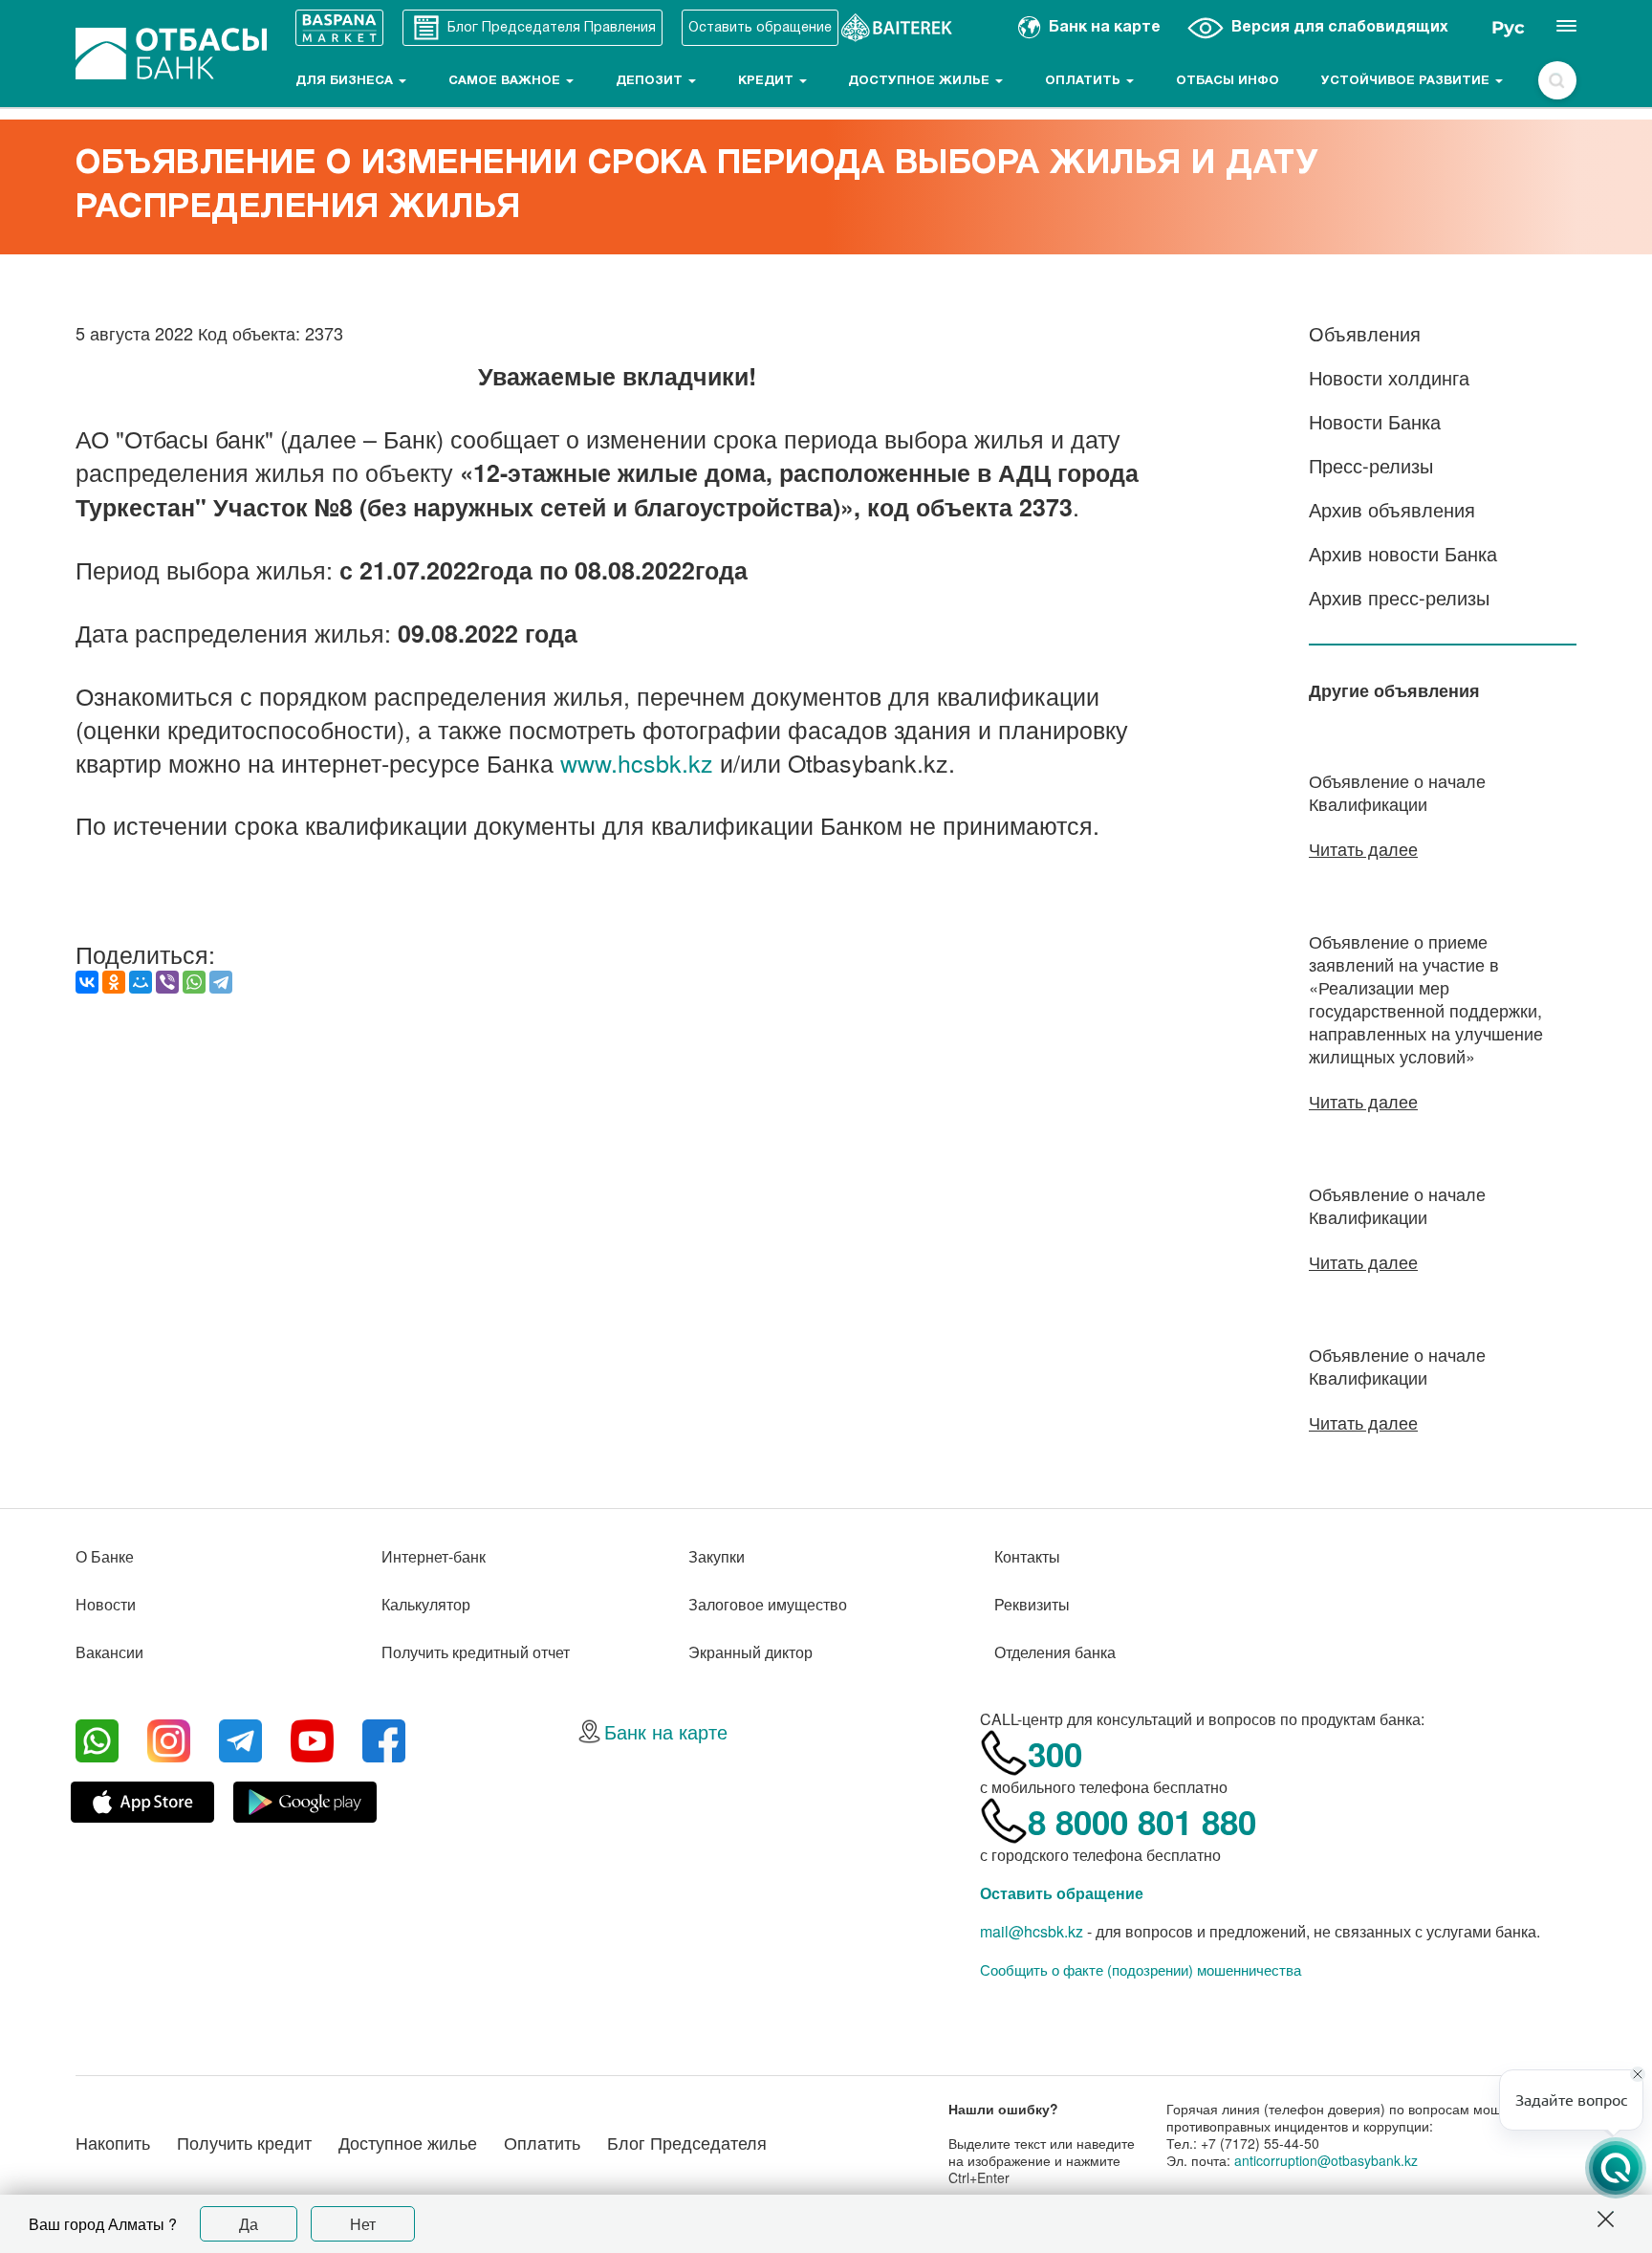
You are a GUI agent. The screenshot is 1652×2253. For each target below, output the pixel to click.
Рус (1508, 28)
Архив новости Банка (1403, 553)
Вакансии (109, 1652)
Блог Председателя (687, 2142)
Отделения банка (1055, 1652)
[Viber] (167, 982)
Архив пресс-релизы (1399, 597)
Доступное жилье (921, 81)
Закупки (717, 1556)
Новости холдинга (1389, 377)
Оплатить (1085, 81)
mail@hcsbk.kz (1032, 1931)
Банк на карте (666, 1731)
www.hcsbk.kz (637, 762)
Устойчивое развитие (1407, 81)
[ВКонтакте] (87, 982)
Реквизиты (1032, 1604)
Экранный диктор (750, 1652)
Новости (106, 1604)
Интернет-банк (434, 1556)
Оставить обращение (1062, 1893)
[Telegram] (221, 982)
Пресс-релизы (1371, 465)
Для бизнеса (346, 81)
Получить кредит (244, 2142)
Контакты (1027, 1556)
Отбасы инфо (1228, 81)
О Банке (105, 1556)
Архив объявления (1392, 509)
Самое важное (506, 81)
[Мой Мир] (141, 982)
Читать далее (1363, 848)
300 (1055, 1754)
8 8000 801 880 (1142, 1822)
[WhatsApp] (194, 982)
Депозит (651, 81)
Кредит (768, 81)
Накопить (113, 2142)
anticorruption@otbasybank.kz (1326, 2160)
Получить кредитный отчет (476, 1652)
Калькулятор (426, 1604)
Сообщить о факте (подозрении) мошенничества (1141, 1970)
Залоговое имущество (768, 1604)
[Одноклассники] (114, 982)
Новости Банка (1375, 421)
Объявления (1365, 333)
